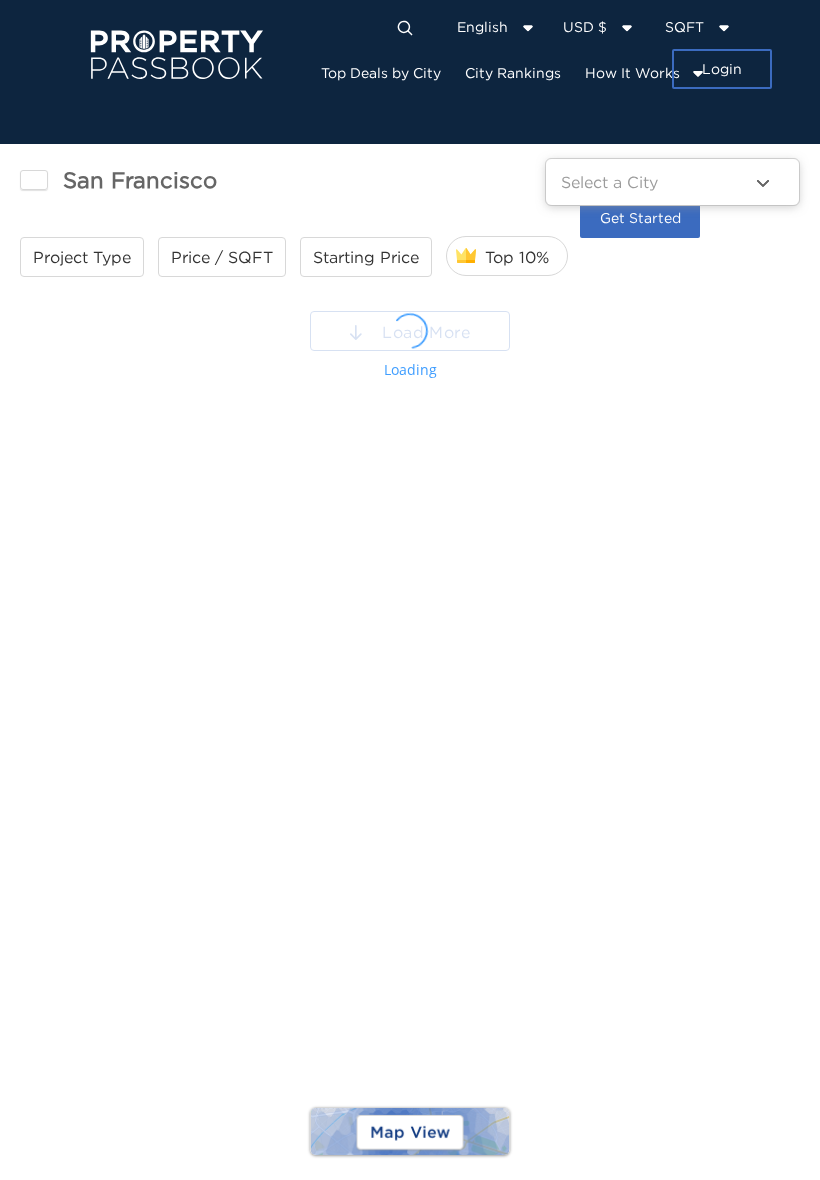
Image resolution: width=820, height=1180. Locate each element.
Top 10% (517, 257)
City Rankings (513, 72)
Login (722, 68)
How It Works (632, 72)
